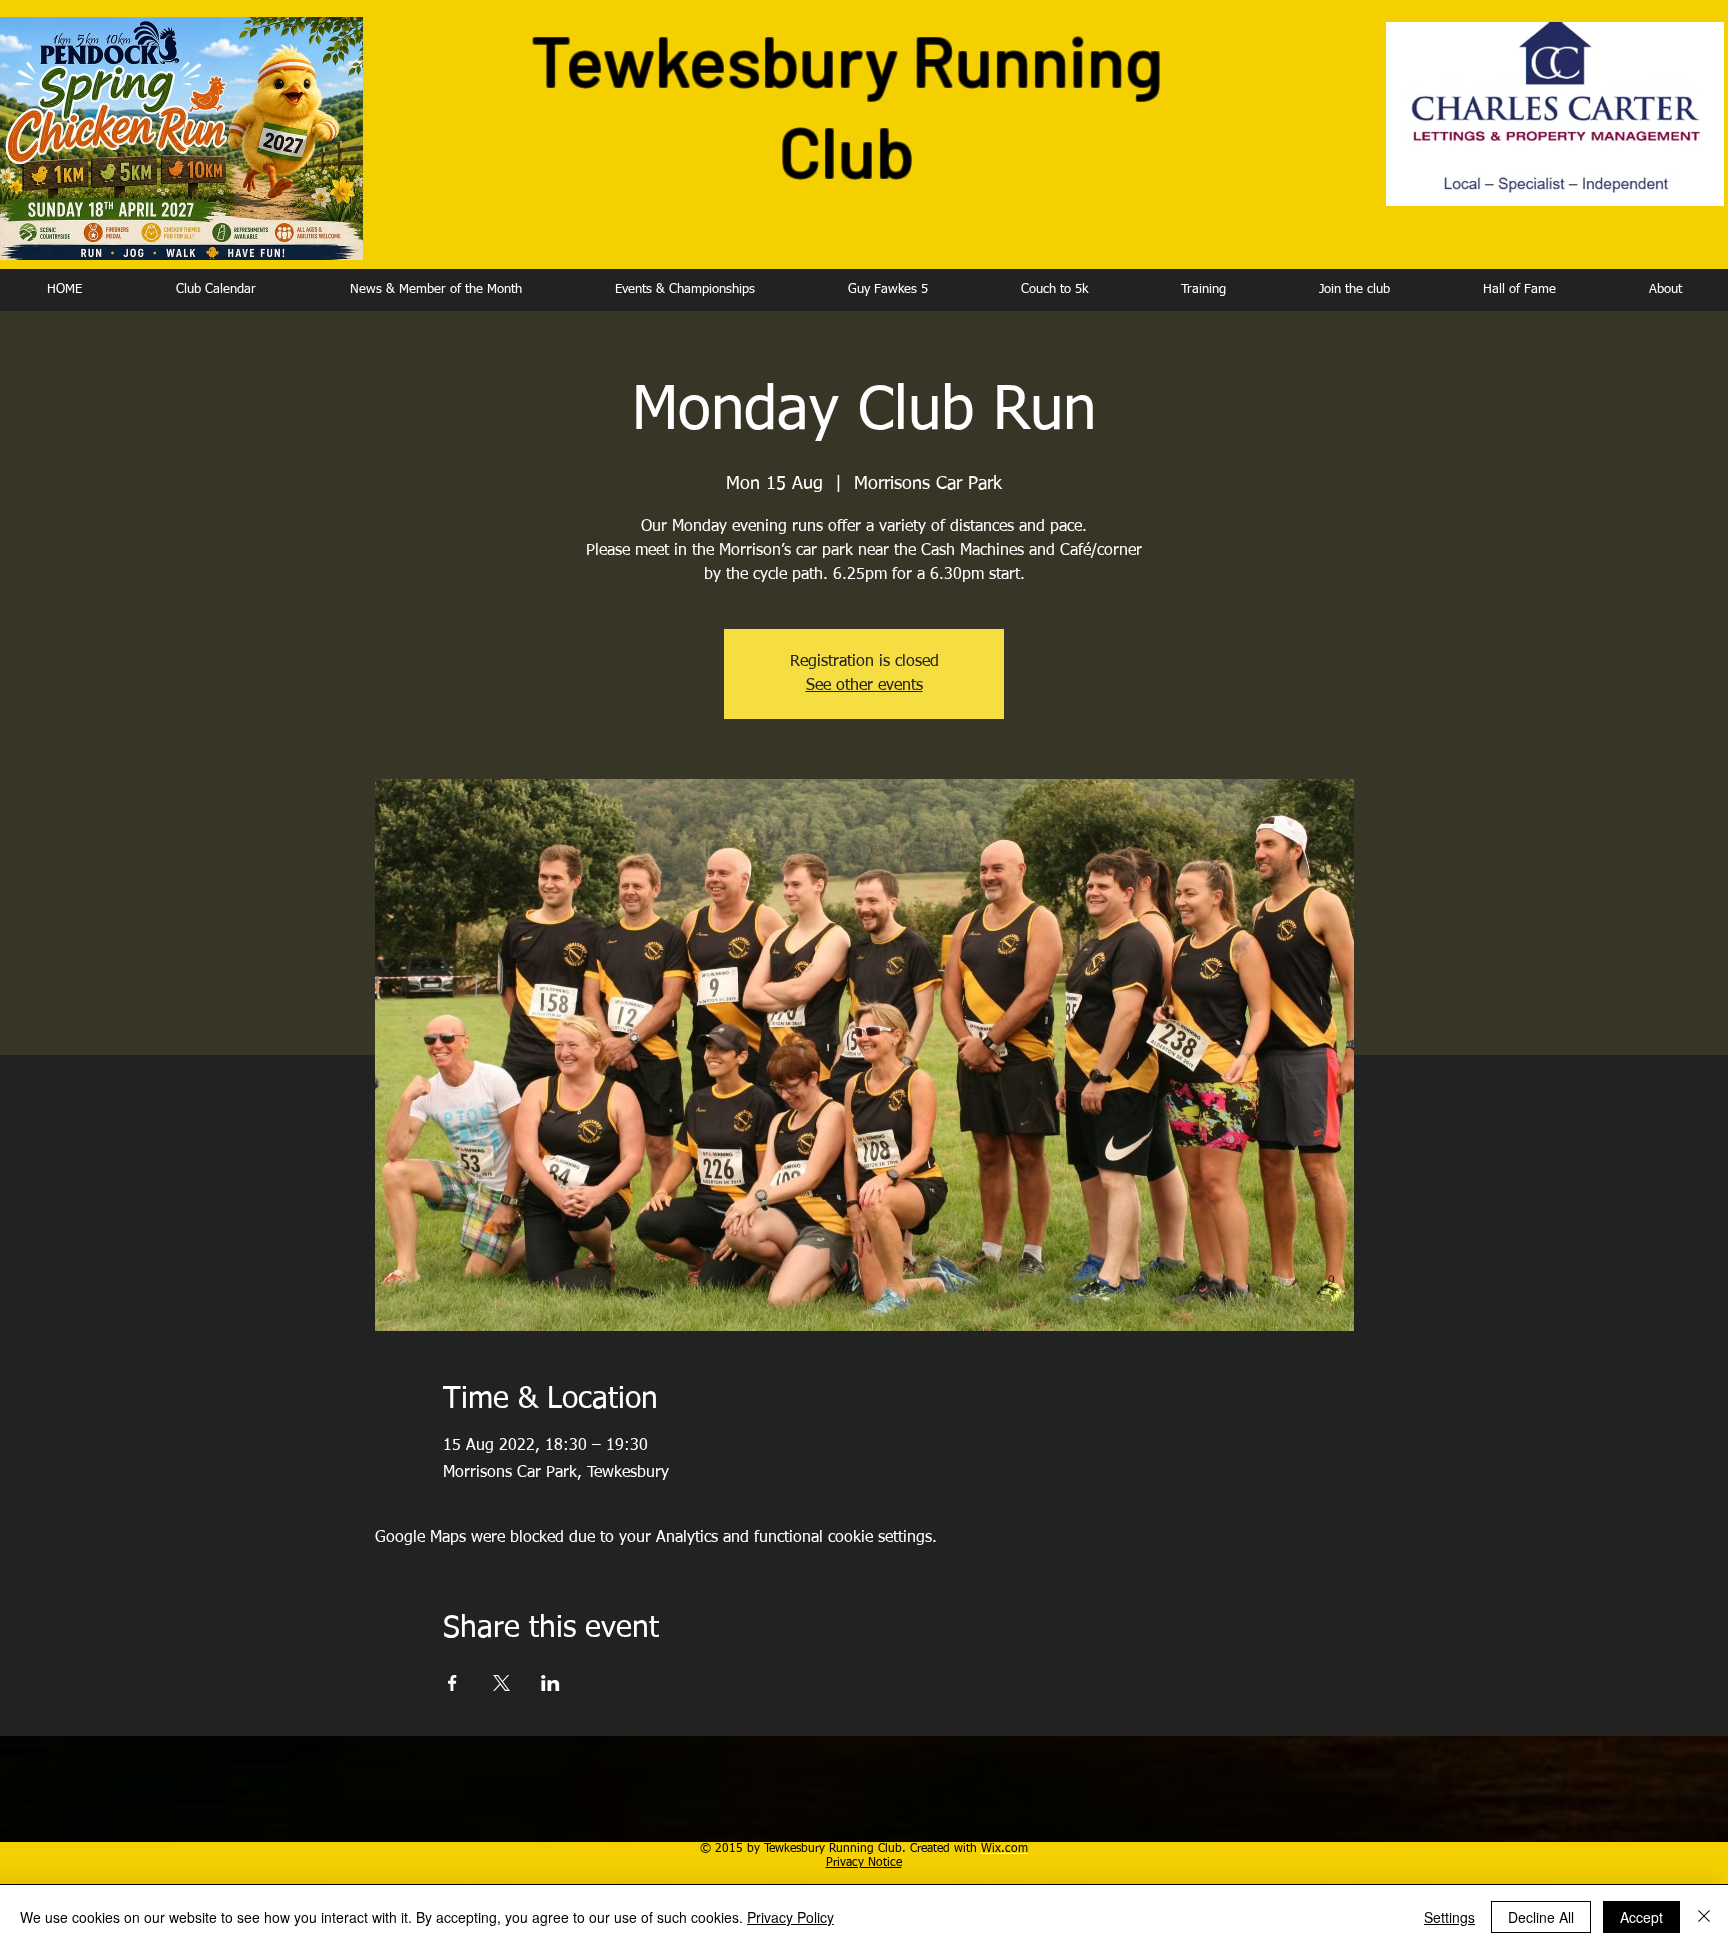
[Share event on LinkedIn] (550, 1683)
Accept (1641, 1917)
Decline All (1541, 1917)
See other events (864, 686)
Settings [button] (1449, 1917)
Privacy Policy (790, 1917)
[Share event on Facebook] (452, 1683)
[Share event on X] (501, 1683)
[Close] (1704, 1917)
